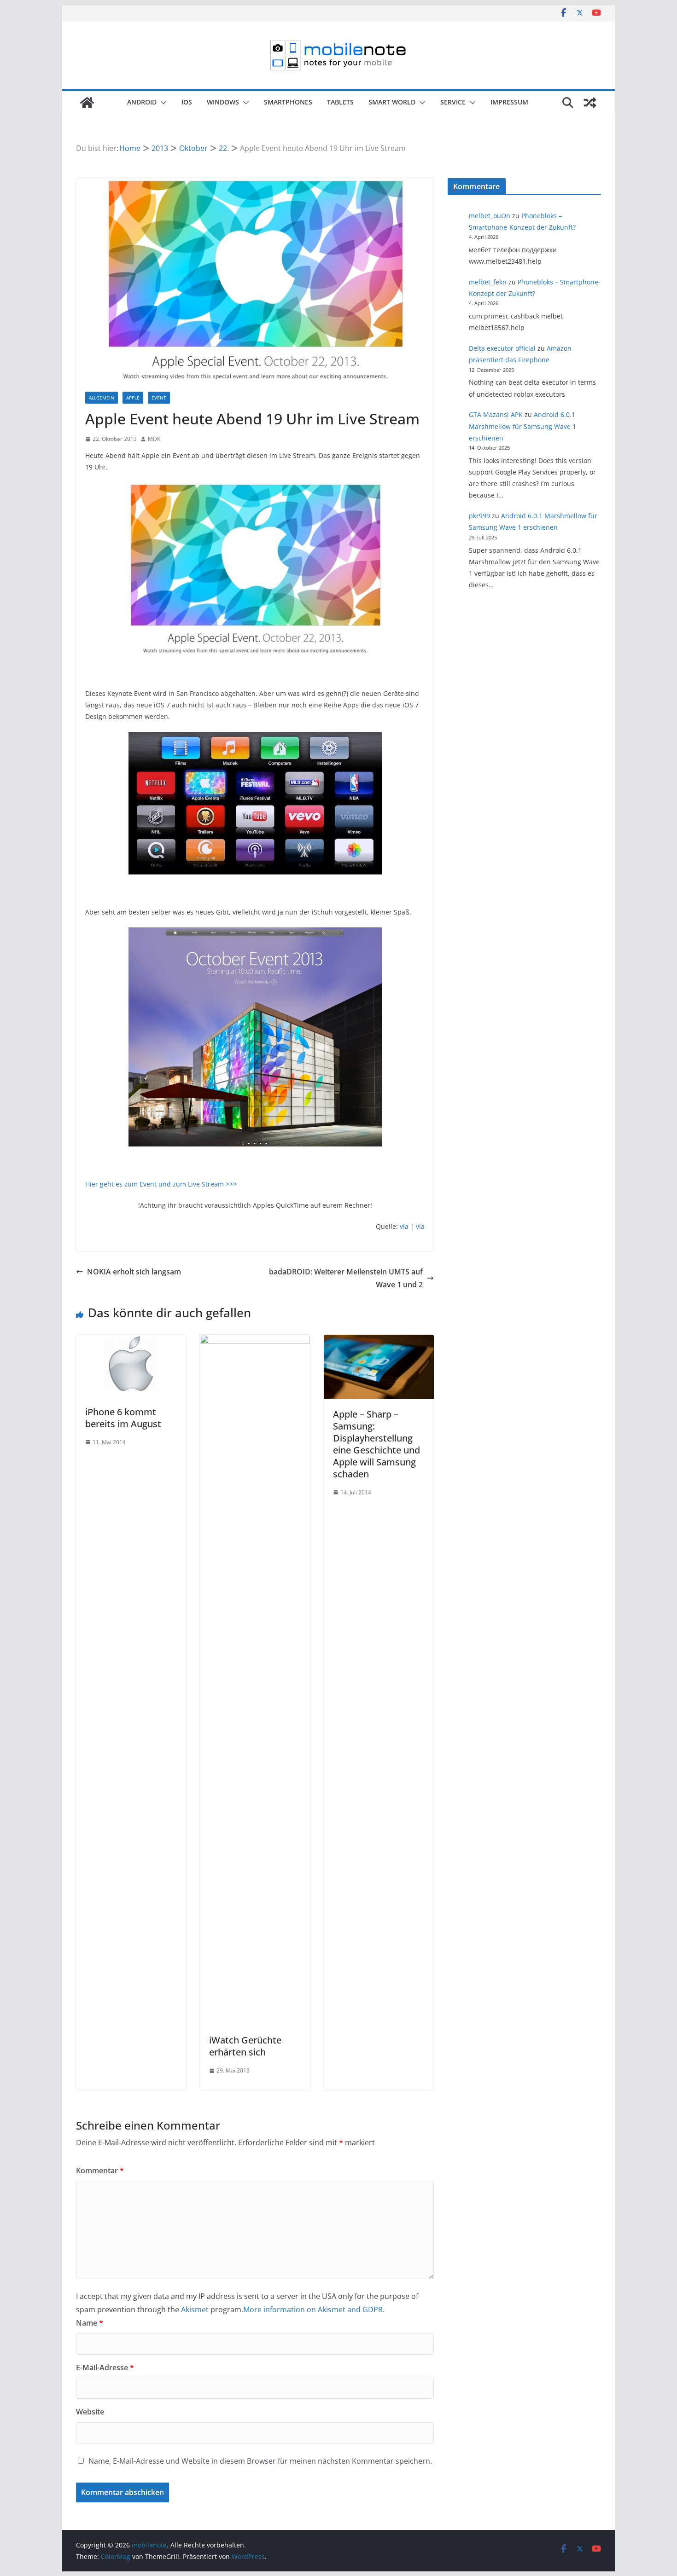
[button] (162, 103)
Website (90, 2412)
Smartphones (288, 102)
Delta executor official (502, 348)
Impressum (509, 102)
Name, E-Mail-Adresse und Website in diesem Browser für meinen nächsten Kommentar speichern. (260, 2461)
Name (90, 2323)
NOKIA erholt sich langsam (134, 1272)
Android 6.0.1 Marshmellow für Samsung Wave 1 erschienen (522, 426)
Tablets (340, 102)
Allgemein (102, 398)
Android (142, 102)
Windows (223, 102)
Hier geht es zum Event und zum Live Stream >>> (161, 1184)
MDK (154, 439)
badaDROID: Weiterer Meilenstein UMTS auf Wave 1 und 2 (346, 1278)
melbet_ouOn (490, 216)
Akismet (195, 2310)
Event (159, 398)
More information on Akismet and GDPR (313, 2310)
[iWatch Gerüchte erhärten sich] (255, 1341)
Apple (133, 398)
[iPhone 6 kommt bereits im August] (131, 1341)
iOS (187, 102)
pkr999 (479, 516)
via (404, 1226)
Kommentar (100, 2171)
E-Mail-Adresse (105, 2368)
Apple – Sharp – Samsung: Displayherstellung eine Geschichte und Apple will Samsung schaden (376, 1444)
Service (453, 102)
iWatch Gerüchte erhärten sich (245, 2046)
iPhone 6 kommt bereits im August (123, 1418)
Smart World (392, 102)
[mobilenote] (87, 103)
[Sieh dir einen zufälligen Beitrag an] (590, 103)
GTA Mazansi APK (496, 414)
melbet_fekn (488, 282)
